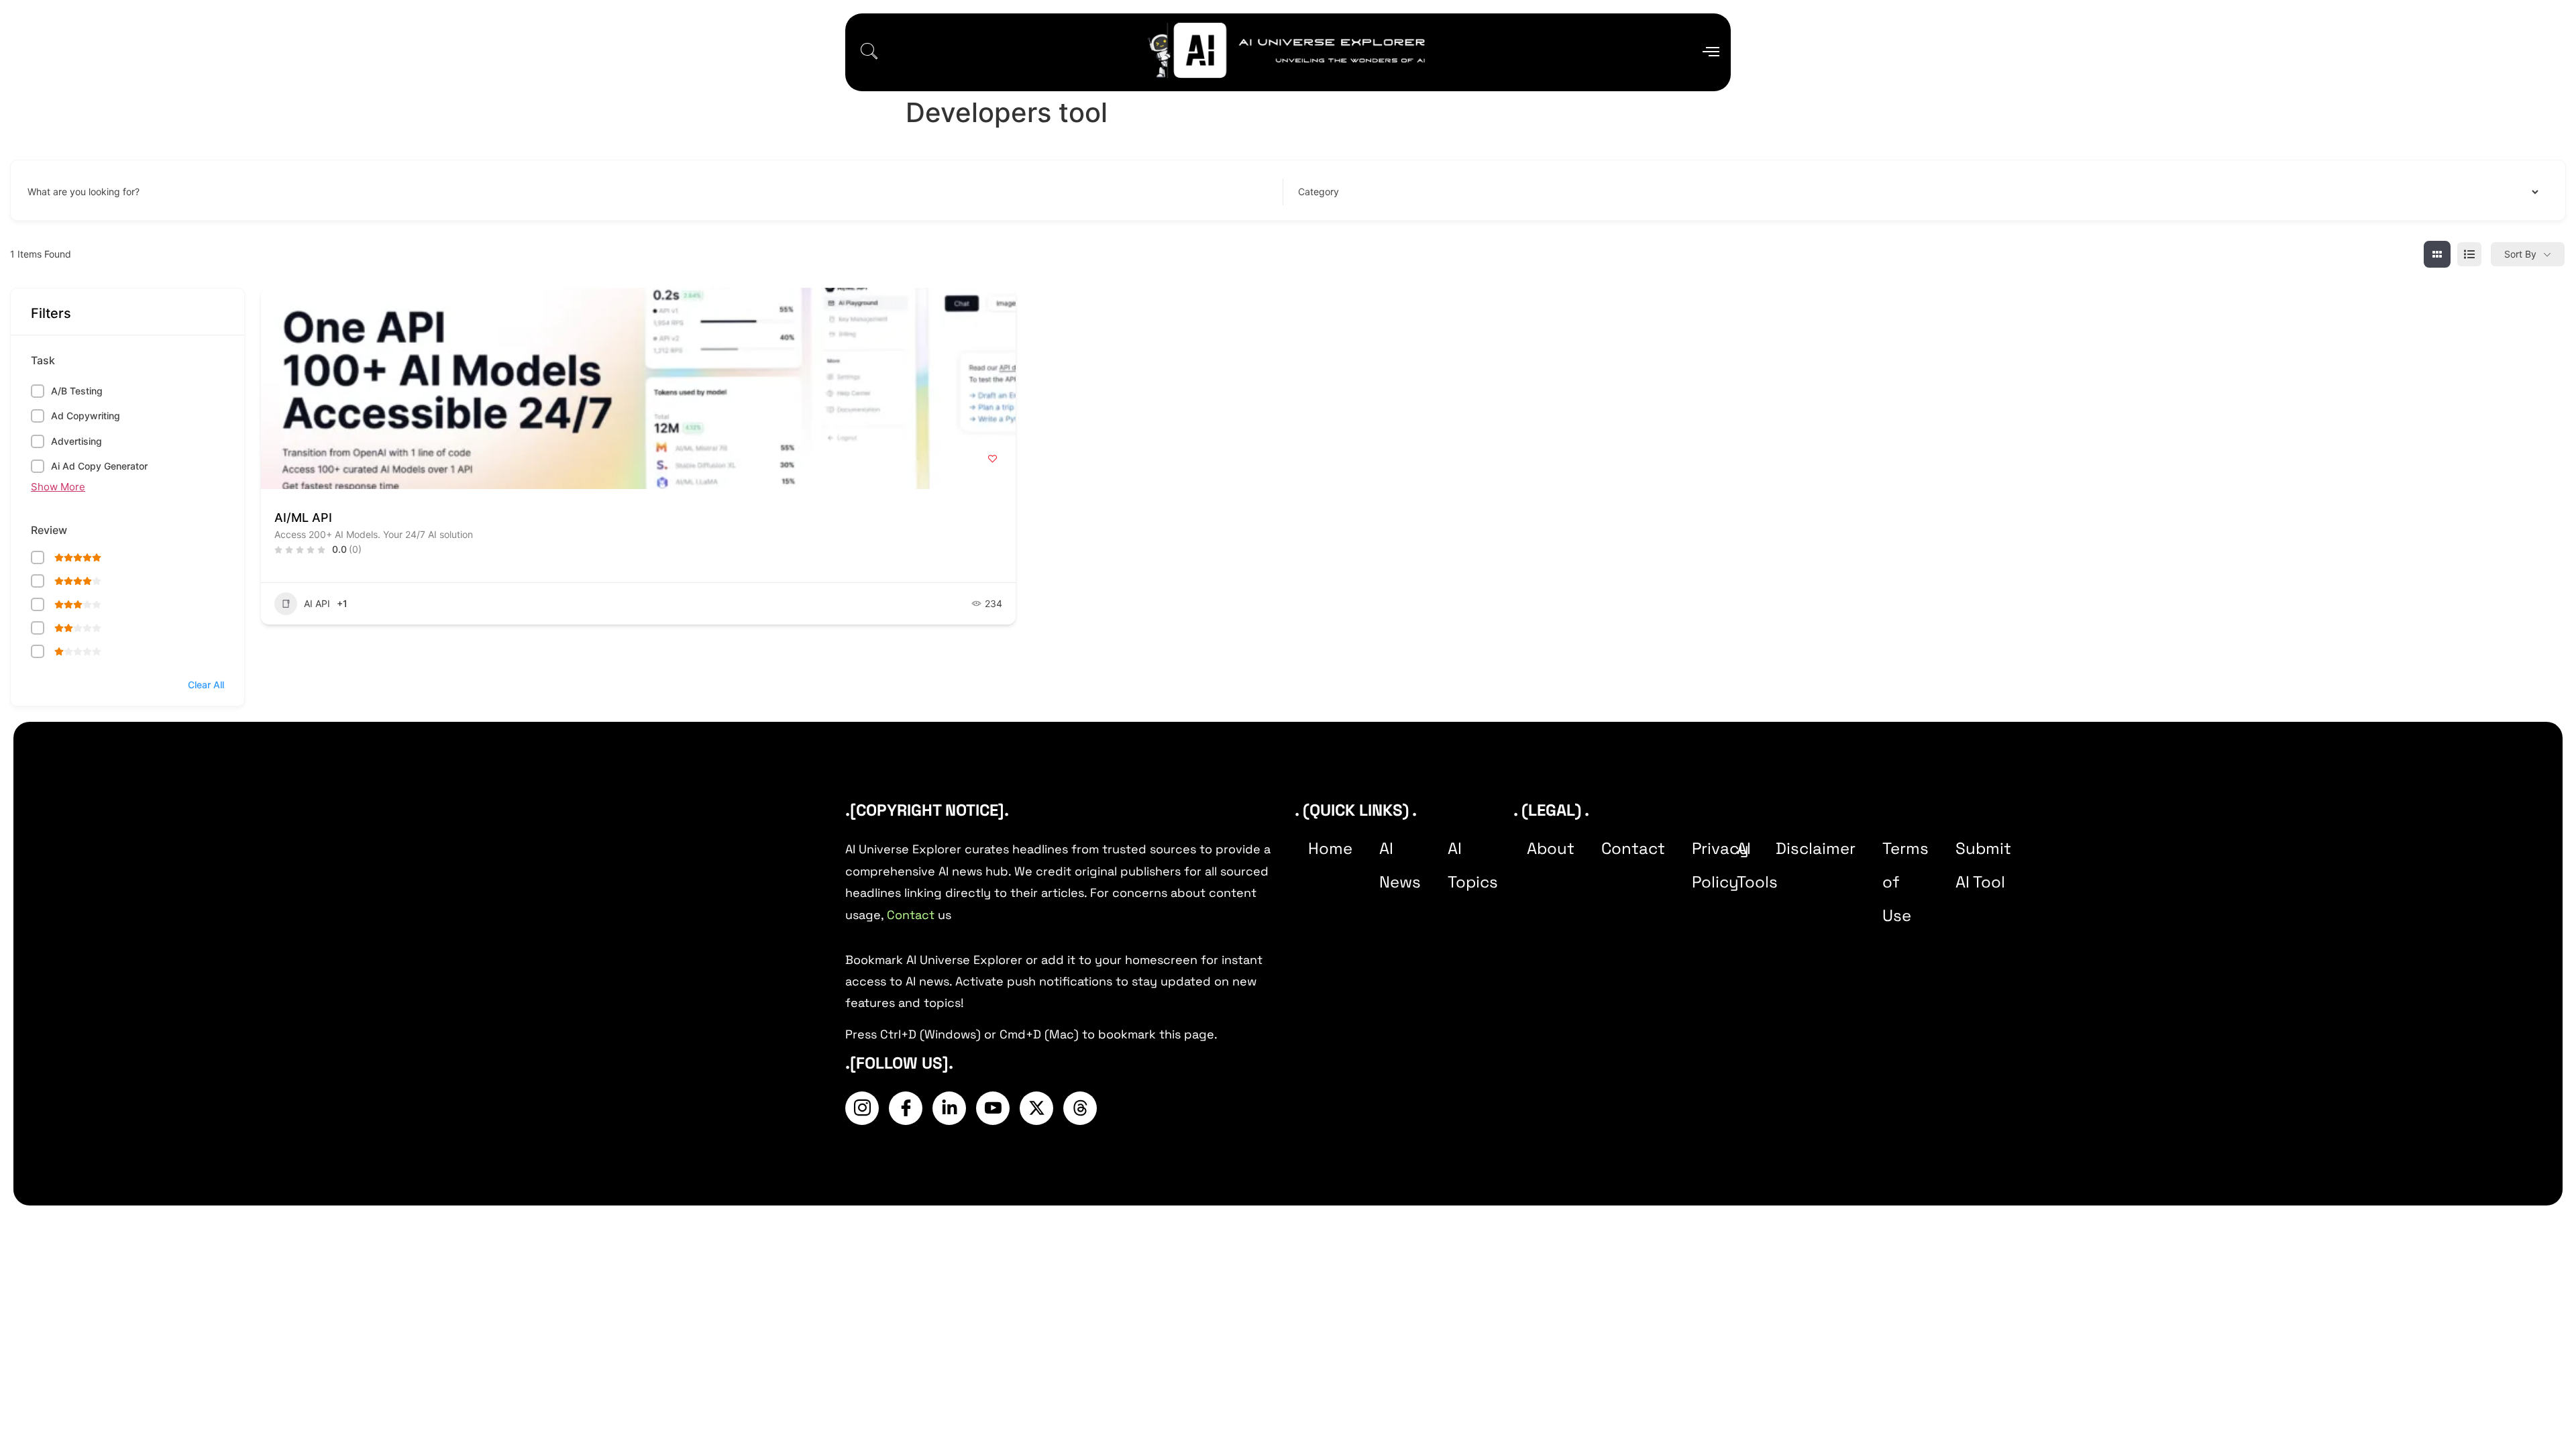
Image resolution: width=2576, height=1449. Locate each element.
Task (43, 360)
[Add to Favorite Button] (992, 459)
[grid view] (2437, 254)
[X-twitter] (1036, 1108)
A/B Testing (77, 391)
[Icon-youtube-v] (993, 1108)
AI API (317, 603)
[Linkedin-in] (949, 1108)
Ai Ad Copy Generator (99, 466)
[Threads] (1080, 1108)
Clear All (206, 685)
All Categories (1326, 192)
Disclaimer (1816, 848)
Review (49, 530)
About (1551, 848)
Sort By (2520, 254)
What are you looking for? (84, 192)
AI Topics (1473, 865)
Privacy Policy (1720, 865)
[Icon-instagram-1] (862, 1108)
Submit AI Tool (1983, 865)
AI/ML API (303, 518)
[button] (869, 52)
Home (1330, 848)
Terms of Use (1906, 882)
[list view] (2469, 254)
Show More (58, 487)
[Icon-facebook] (906, 1108)
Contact (911, 915)
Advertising (76, 441)
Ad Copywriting (86, 416)
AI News (1400, 865)
